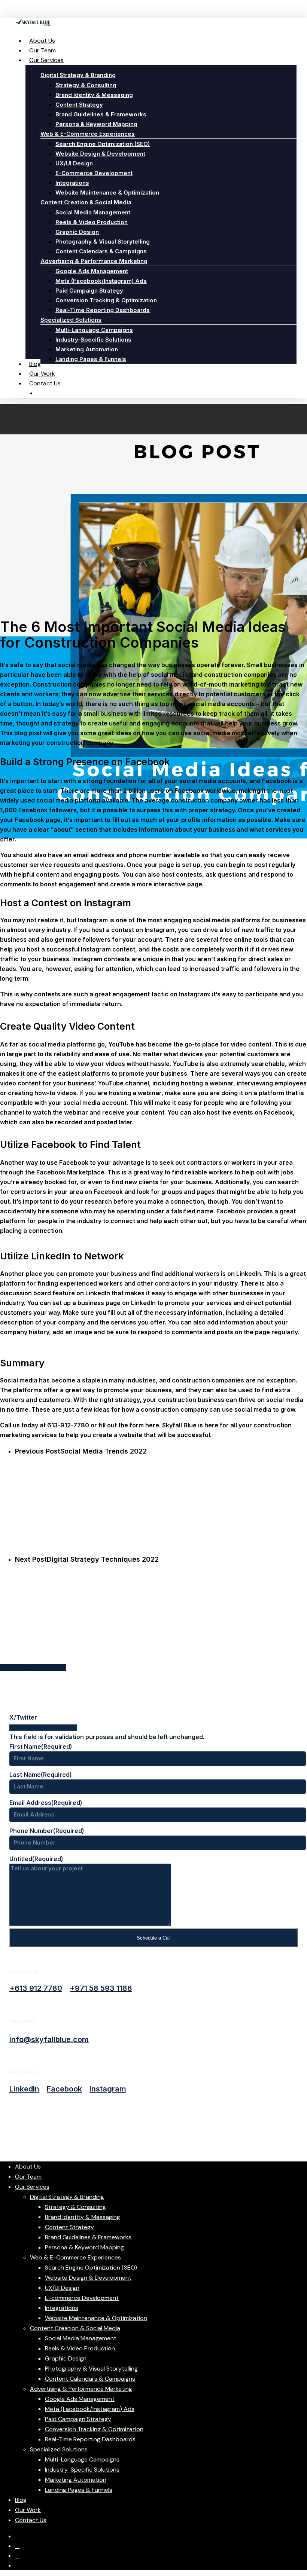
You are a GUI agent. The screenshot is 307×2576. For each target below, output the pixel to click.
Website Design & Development (88, 2278)
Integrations (62, 2308)
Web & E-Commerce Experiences (75, 2257)
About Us (28, 2166)
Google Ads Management (80, 2399)
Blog (21, 2500)
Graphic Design (66, 2358)
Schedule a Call (154, 1938)
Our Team (28, 2177)
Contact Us (31, 2520)
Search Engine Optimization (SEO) (91, 2268)
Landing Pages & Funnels (79, 2490)
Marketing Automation (76, 2480)
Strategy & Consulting (75, 2207)
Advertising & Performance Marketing (81, 2389)
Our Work (28, 2510)
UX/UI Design (62, 2288)
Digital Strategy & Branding (67, 2197)
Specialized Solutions (59, 2449)
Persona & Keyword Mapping (84, 2247)
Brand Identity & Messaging (83, 2217)
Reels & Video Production (80, 2348)
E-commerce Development (82, 2298)
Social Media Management (81, 2338)
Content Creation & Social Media (75, 2328)
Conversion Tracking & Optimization (94, 2429)
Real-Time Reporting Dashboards (90, 2439)
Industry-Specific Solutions (82, 2470)
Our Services (32, 2187)
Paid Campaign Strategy (78, 2419)
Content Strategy (69, 2227)
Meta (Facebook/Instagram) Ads (90, 2409)
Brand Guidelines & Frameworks (88, 2237)
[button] (36, 1988)
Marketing (153, 848)
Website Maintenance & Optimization (96, 2318)
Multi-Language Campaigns (82, 2459)
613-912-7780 (68, 1425)
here (152, 1425)
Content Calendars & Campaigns (90, 2379)
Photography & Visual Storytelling (91, 2369)
